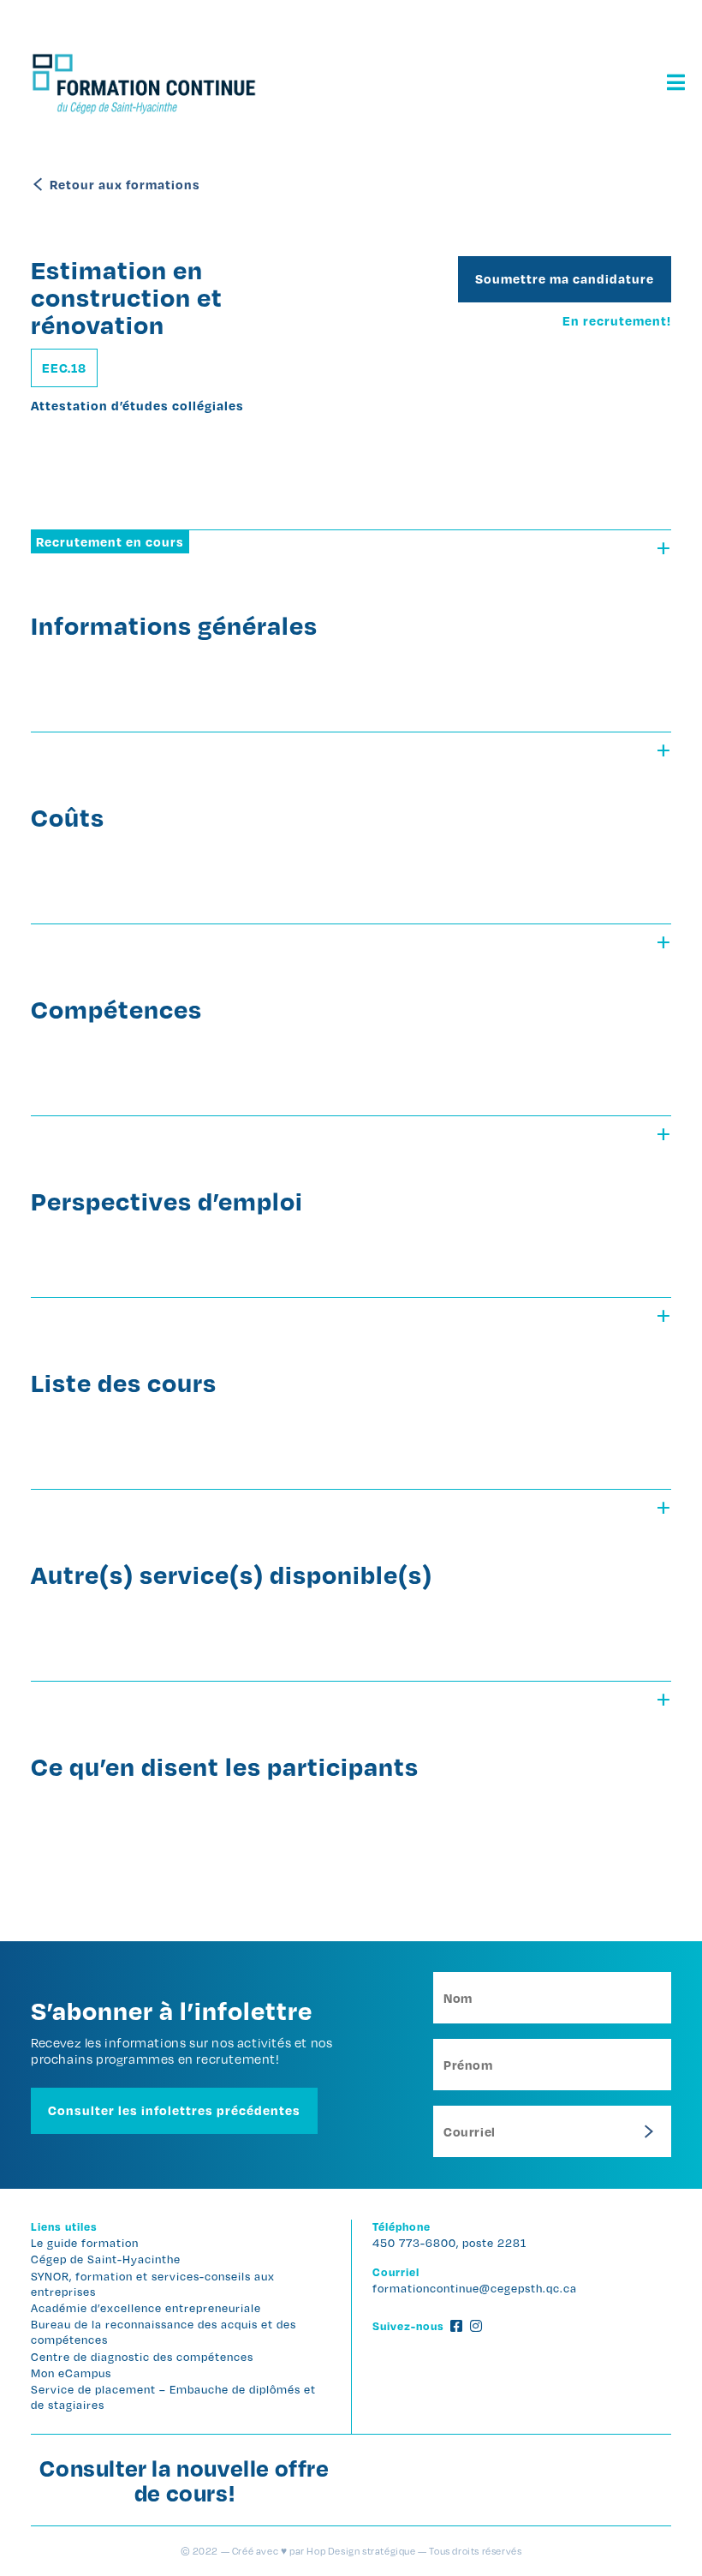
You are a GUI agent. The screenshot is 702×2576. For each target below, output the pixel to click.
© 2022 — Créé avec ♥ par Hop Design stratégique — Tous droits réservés (351, 2551)
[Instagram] (476, 2326)
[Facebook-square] (456, 2326)
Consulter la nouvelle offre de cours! (184, 2480)
